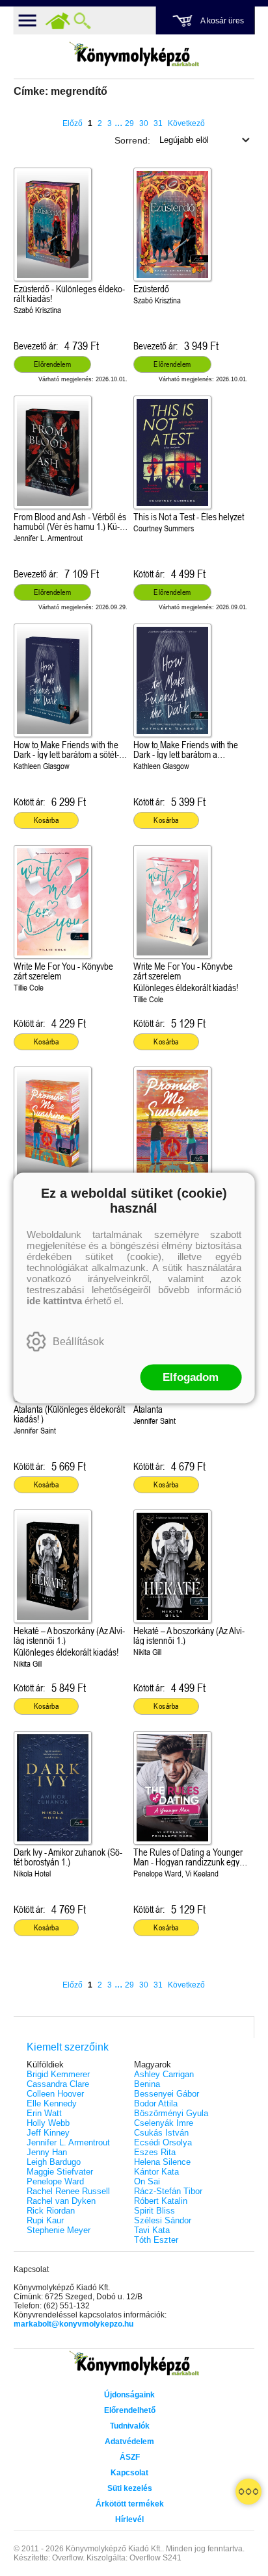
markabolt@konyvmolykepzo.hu (74, 2324)
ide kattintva (54, 1301)
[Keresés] (83, 21)
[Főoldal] (58, 21)
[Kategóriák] (248, 2492)
